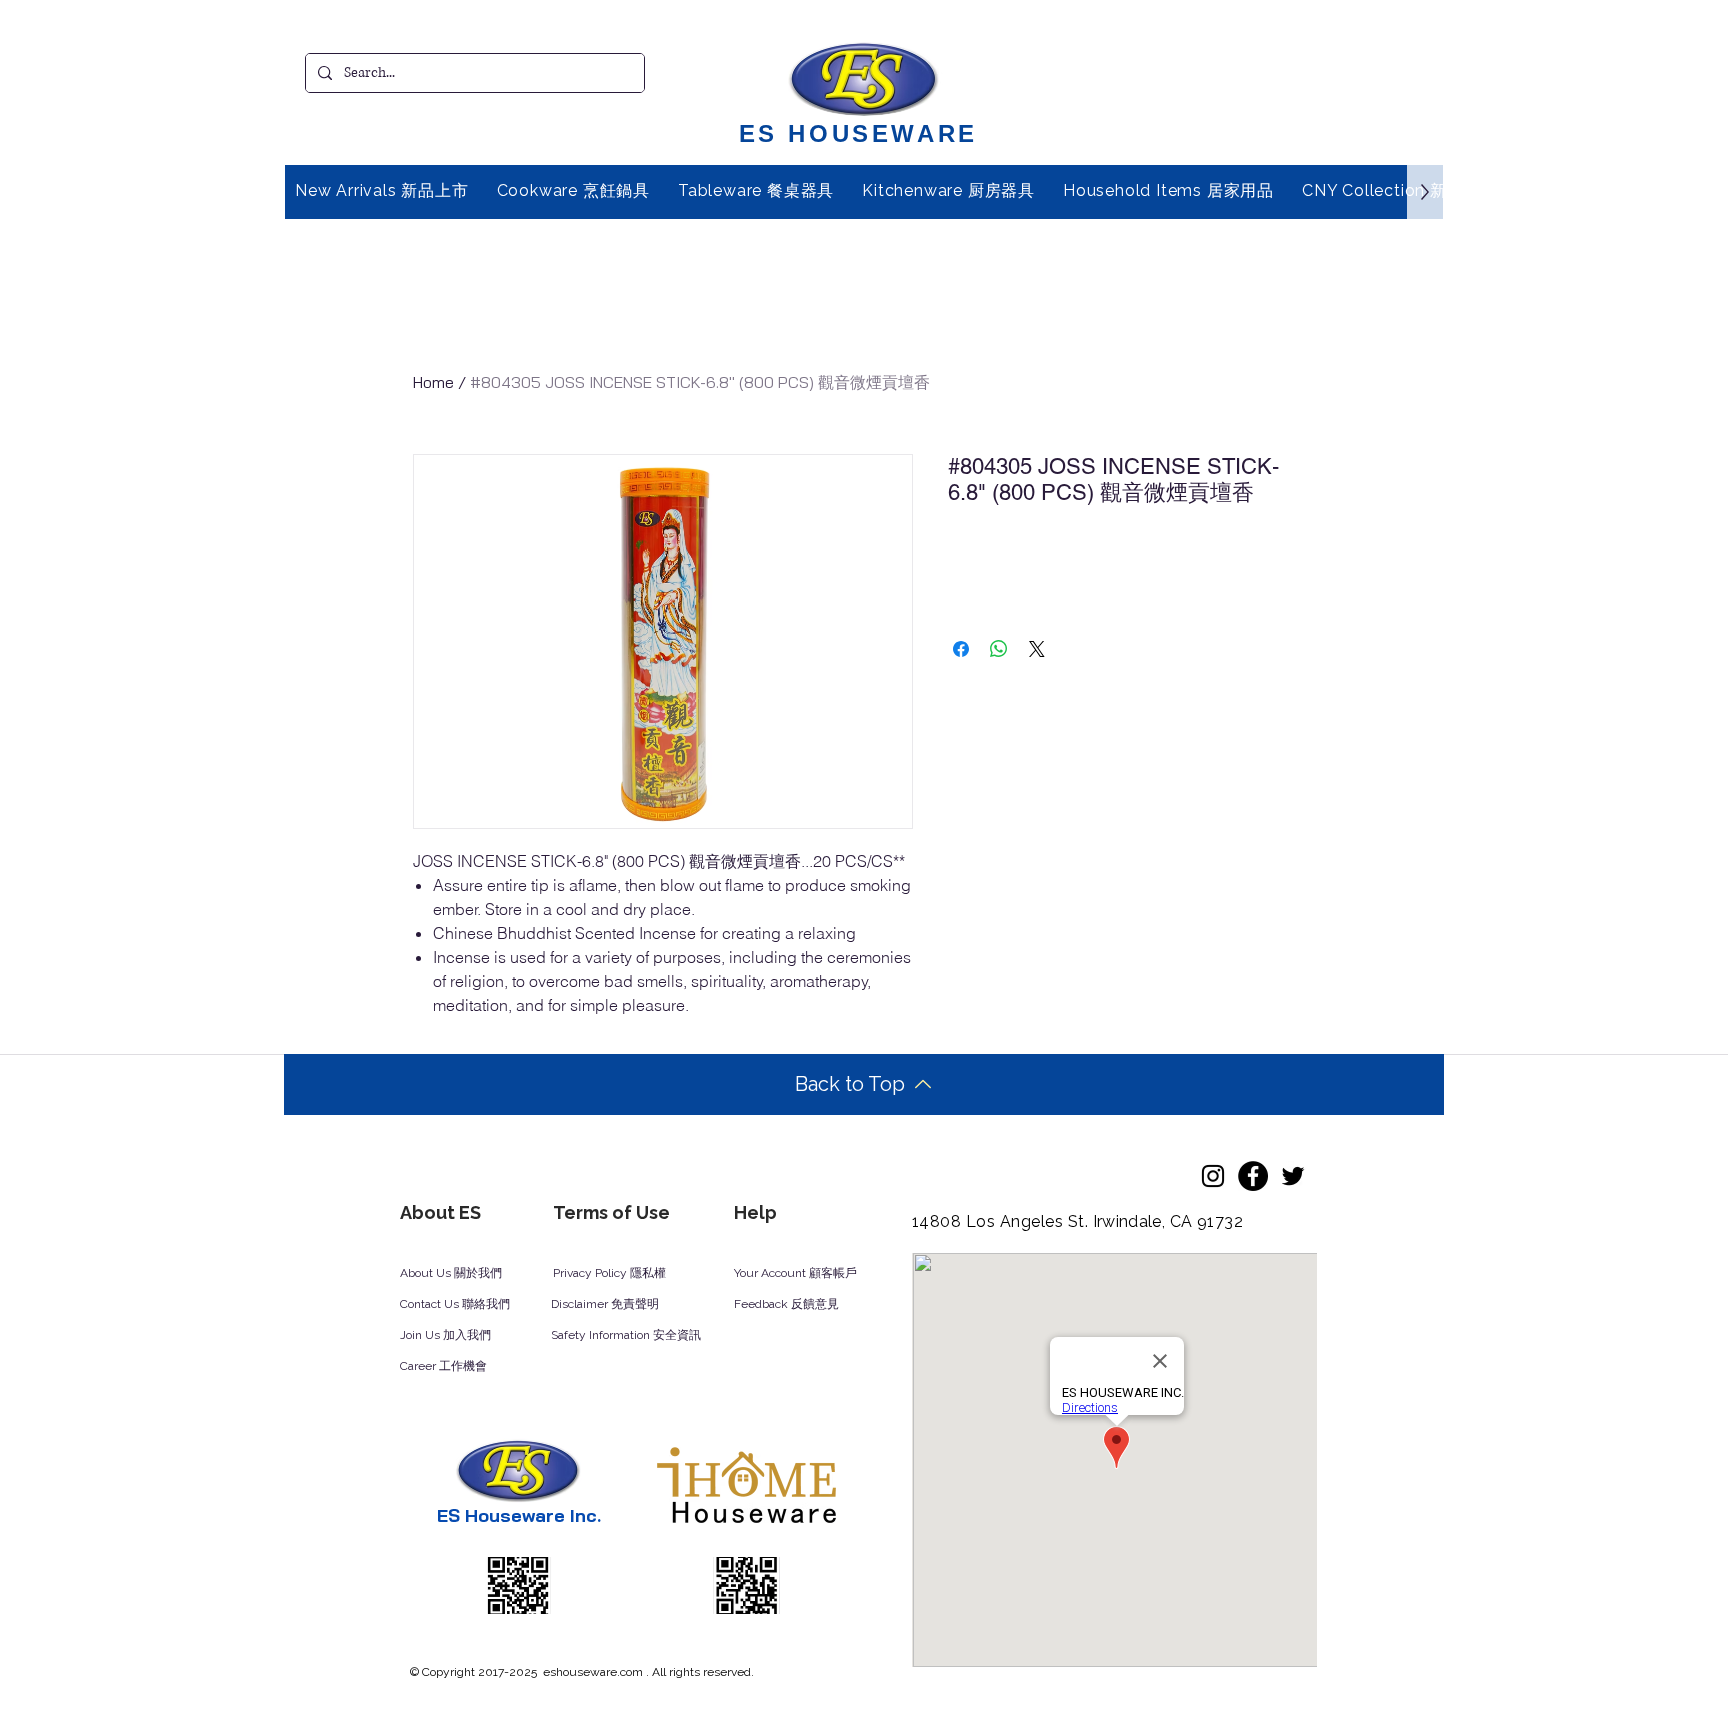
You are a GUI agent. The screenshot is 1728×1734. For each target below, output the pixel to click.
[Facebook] (1253, 1176)
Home (433, 382)
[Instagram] (1213, 1176)
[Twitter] (1293, 1176)
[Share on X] (1037, 649)
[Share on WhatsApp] (999, 649)
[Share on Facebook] (961, 649)
